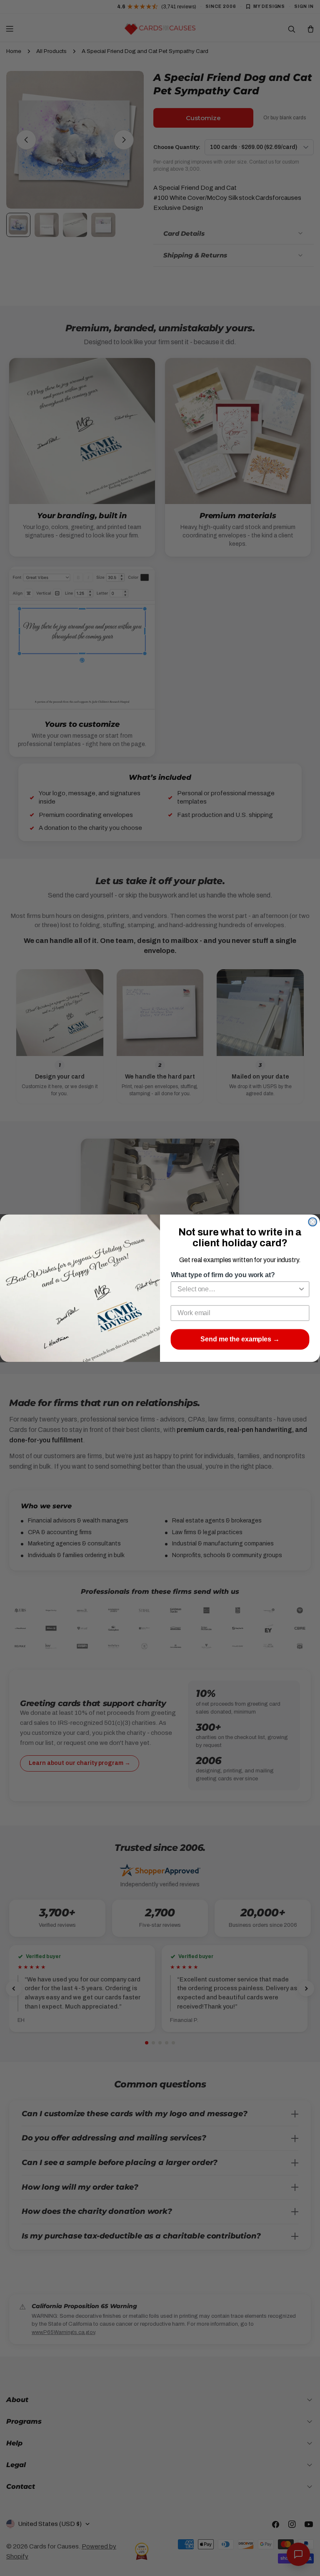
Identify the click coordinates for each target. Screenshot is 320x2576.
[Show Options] (302, 1289)
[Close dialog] (312, 1222)
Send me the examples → (240, 1339)
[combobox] (237, 1289)
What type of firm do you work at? (223, 1275)
